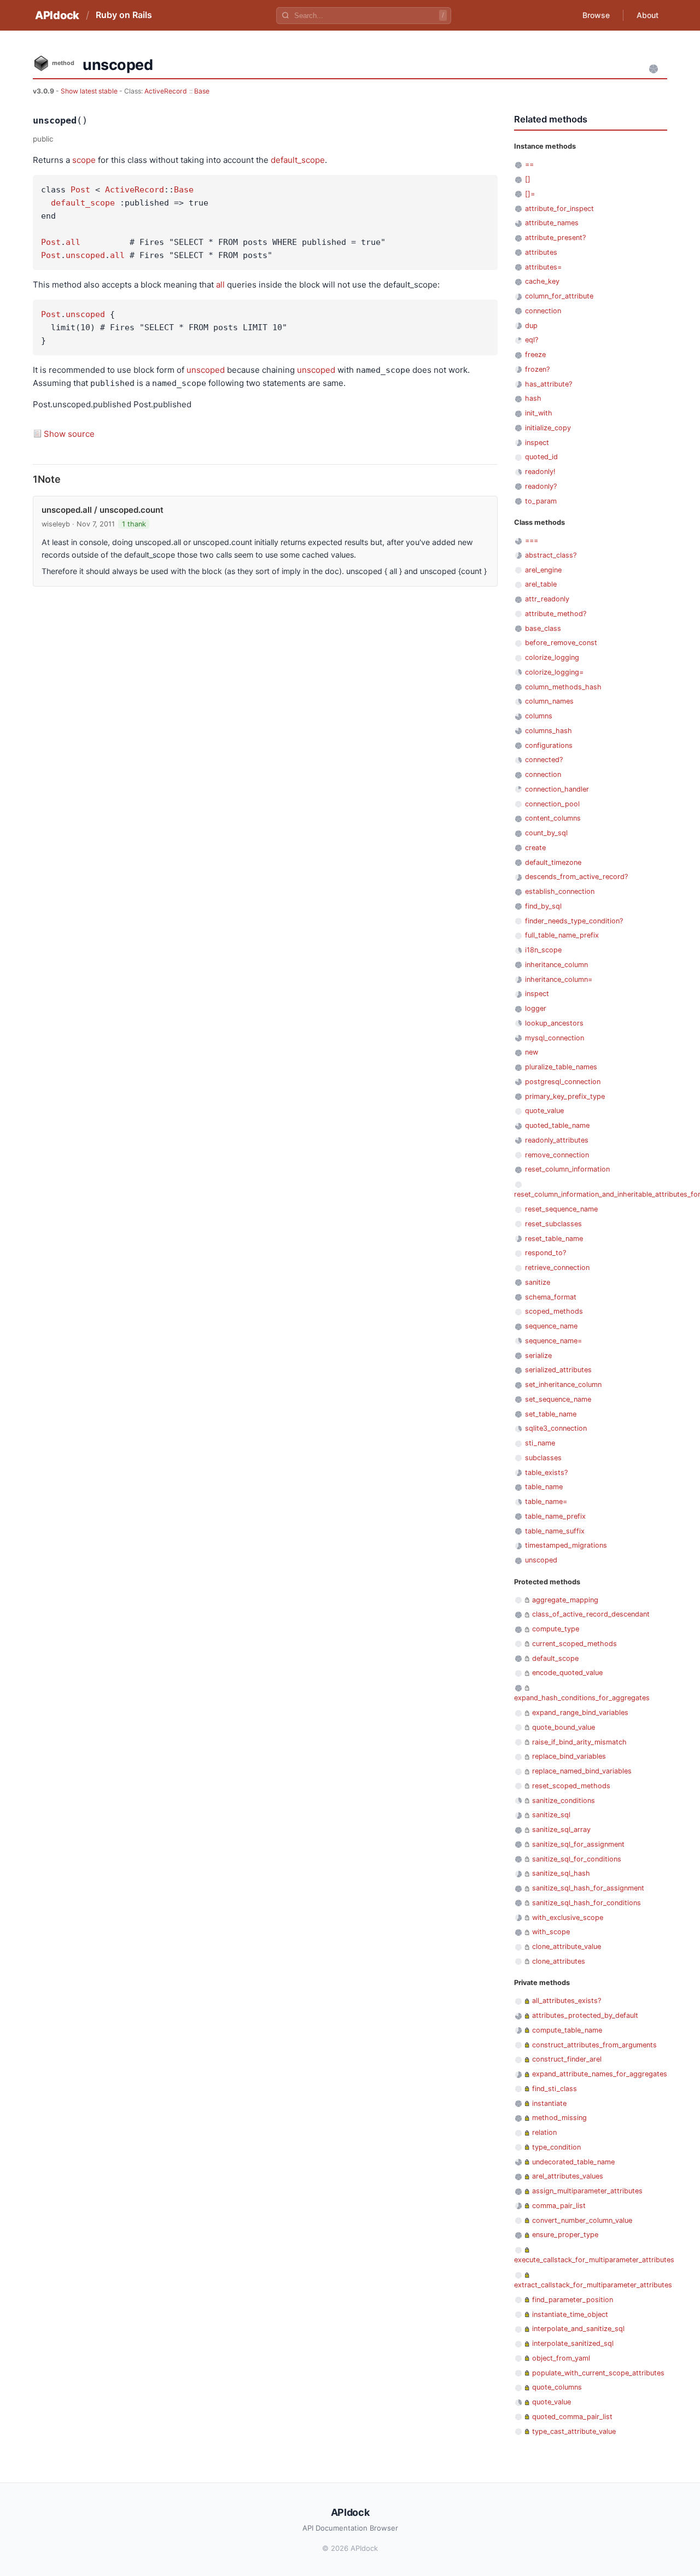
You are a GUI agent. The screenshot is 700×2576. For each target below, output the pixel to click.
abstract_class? (551, 555)
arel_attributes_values (568, 2176)
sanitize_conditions (564, 1801)
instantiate (549, 2103)
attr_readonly (547, 599)
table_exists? (546, 1473)
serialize (538, 1356)
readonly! (540, 472)
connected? (544, 760)
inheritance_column (556, 965)
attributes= (543, 267)
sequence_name (551, 1326)
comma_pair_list (559, 2206)
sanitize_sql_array (561, 1829)
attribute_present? (555, 238)
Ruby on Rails (124, 15)
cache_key (542, 281)
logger (536, 1008)
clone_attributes (559, 1961)
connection (543, 311)
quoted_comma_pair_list (572, 2417)
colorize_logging (552, 657)
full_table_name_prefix (562, 935)
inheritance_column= (559, 979)
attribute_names (552, 223)
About (647, 15)
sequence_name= (553, 1341)
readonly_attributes (557, 1140)
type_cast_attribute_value (574, 2431)
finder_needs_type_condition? (574, 921)
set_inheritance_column (563, 1384)
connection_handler (557, 789)
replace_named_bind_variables (582, 1771)
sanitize (538, 1282)
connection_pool (552, 804)
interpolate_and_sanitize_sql (578, 2329)
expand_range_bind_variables (580, 1713)
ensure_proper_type (565, 2235)
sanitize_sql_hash (561, 1873)
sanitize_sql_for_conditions (577, 1859)
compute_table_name (567, 2030)
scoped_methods (554, 1311)
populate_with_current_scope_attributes (598, 2373)
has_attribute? (549, 384)
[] (528, 179)
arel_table (541, 584)
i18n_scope (543, 950)
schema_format (551, 1297)
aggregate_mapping (565, 1600)
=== (532, 540)
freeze (535, 355)
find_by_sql (543, 906)
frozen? (537, 369)
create (535, 848)
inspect (537, 443)
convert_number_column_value (582, 2220)
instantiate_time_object (570, 2314)
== (529, 164)
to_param (541, 501)
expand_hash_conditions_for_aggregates (582, 1698)
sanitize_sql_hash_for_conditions (587, 1903)
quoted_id (541, 457)
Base (202, 91)
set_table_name (551, 1414)
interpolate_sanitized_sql (573, 2343)
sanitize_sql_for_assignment (578, 1844)
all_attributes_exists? (567, 2001)
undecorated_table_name (573, 2162)
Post (80, 190)
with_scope (551, 1932)
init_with (539, 413)
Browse (596, 15)
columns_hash (549, 731)
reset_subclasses (553, 1224)
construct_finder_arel (567, 2059)
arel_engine (543, 570)
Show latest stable (90, 91)
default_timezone (553, 862)
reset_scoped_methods (571, 1786)
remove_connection (557, 1155)
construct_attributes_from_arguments (594, 2045)
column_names (549, 701)
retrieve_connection (557, 1267)
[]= (530, 194)
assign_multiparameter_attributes (587, 2191)
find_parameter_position (573, 2300)
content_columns (553, 818)
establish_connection (560, 891)
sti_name (540, 1443)
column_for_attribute (559, 296)
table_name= (546, 1501)
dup (531, 326)
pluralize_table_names (561, 1067)
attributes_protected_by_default (585, 2015)
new (532, 1052)
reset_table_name (554, 1239)
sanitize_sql (551, 1815)
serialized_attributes (558, 1370)
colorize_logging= (554, 672)
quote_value (544, 1111)
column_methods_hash (563, 687)
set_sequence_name (558, 1399)
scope (84, 160)
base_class (543, 628)
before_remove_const (561, 643)
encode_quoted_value (567, 1673)
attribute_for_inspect (559, 209)
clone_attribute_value (567, 1946)
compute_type (556, 1629)
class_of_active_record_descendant (591, 1614)
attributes (541, 252)
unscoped (85, 255)
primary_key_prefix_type (565, 1096)
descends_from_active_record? (576, 877)
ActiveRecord (166, 91)
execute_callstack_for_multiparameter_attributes (594, 2260)
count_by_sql (546, 833)
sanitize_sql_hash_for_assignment (588, 1888)
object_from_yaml (561, 2358)
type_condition (556, 2147)
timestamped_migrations (566, 1545)
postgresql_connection (563, 1082)
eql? (532, 340)
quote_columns (557, 2387)
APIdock (57, 15)
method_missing (559, 2118)
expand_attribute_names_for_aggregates (600, 2074)
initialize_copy (548, 428)
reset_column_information (567, 1169)
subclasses (543, 1458)
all (73, 242)
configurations (549, 745)
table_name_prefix (555, 1516)
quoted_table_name (557, 1125)
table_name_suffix (555, 1531)
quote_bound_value (564, 1727)
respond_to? (546, 1253)
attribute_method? (556, 614)
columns (539, 716)
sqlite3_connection (556, 1428)
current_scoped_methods (574, 1644)
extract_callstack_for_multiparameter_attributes (593, 2285)
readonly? (541, 486)
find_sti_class (555, 2089)
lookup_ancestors (554, 1023)
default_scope (298, 160)
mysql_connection (555, 1038)
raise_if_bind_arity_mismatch (579, 1742)
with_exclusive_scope (568, 1918)
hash (533, 398)
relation (544, 2132)
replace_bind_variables (569, 1756)
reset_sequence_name (561, 1209)
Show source (69, 434)
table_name (544, 1487)
